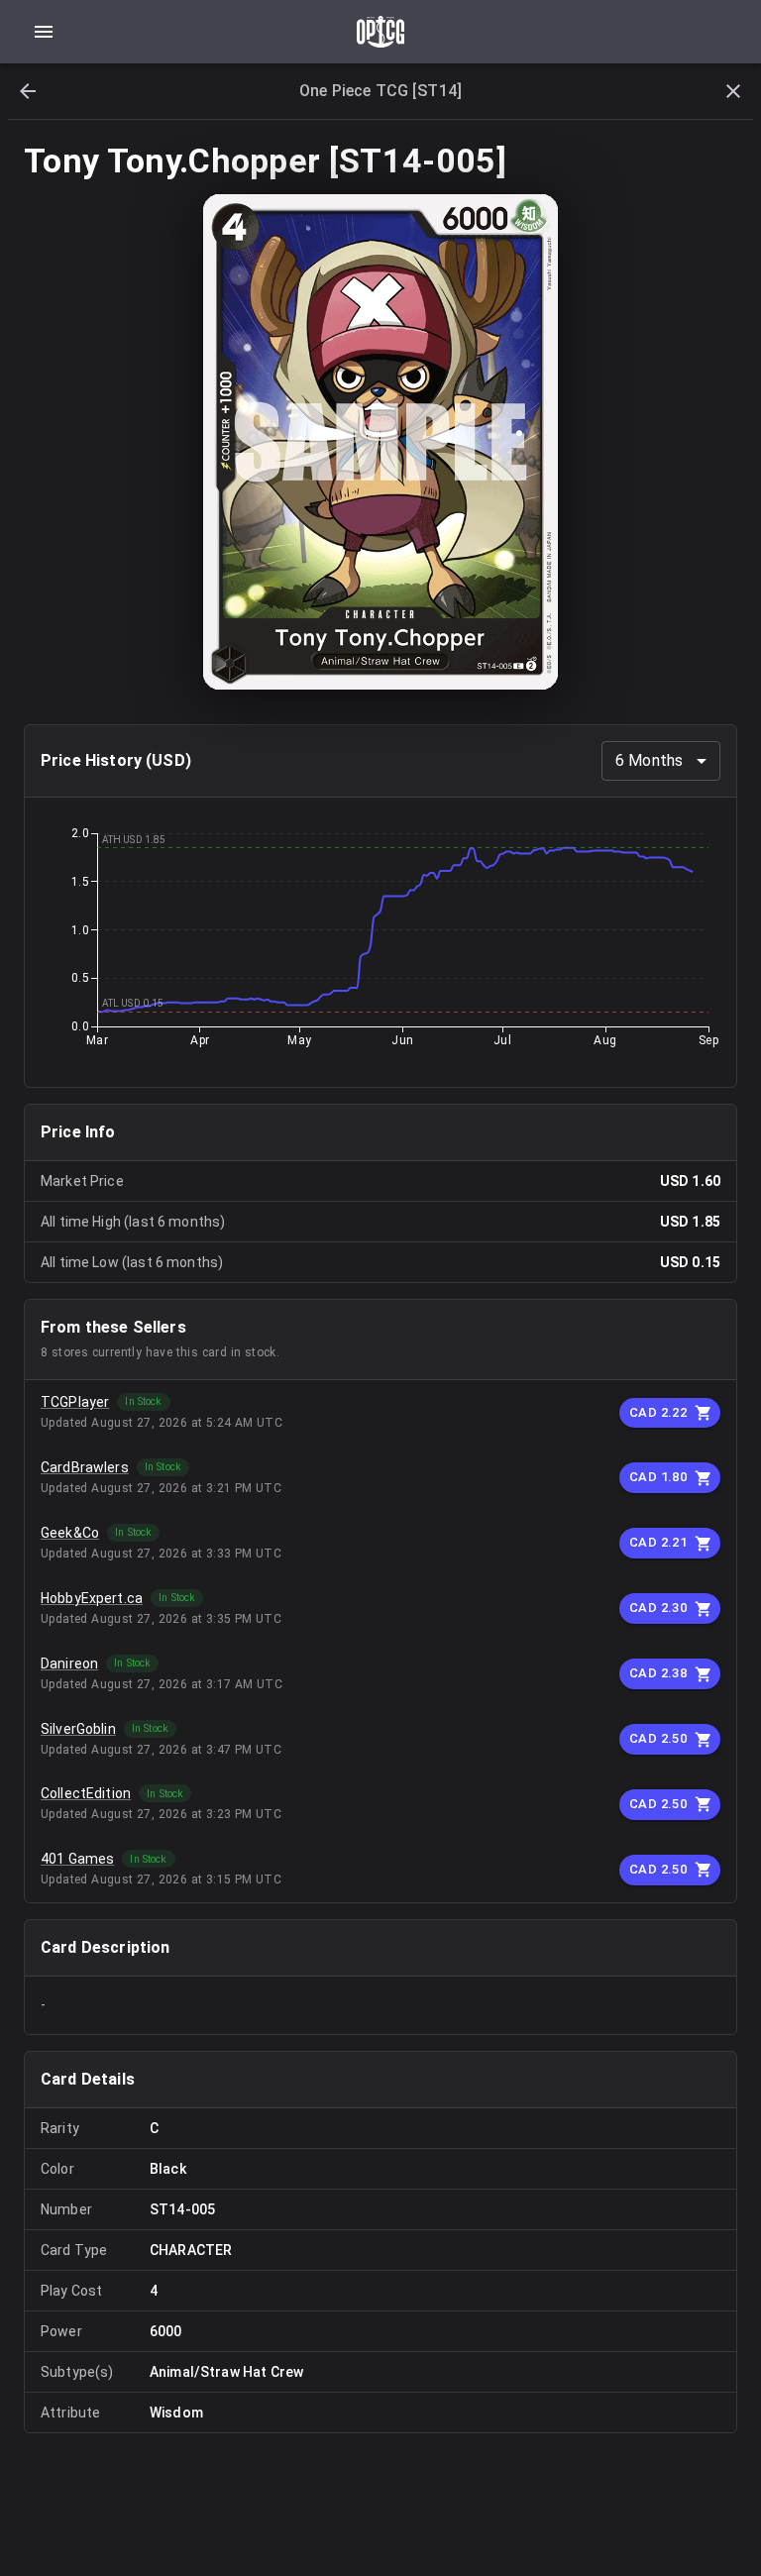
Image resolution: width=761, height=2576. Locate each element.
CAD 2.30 (658, 1608)
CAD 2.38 (658, 1673)
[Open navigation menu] (44, 32)
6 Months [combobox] (649, 760)
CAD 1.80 (658, 1477)
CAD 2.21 (658, 1542)
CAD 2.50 (658, 1738)
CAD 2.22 (658, 1412)
